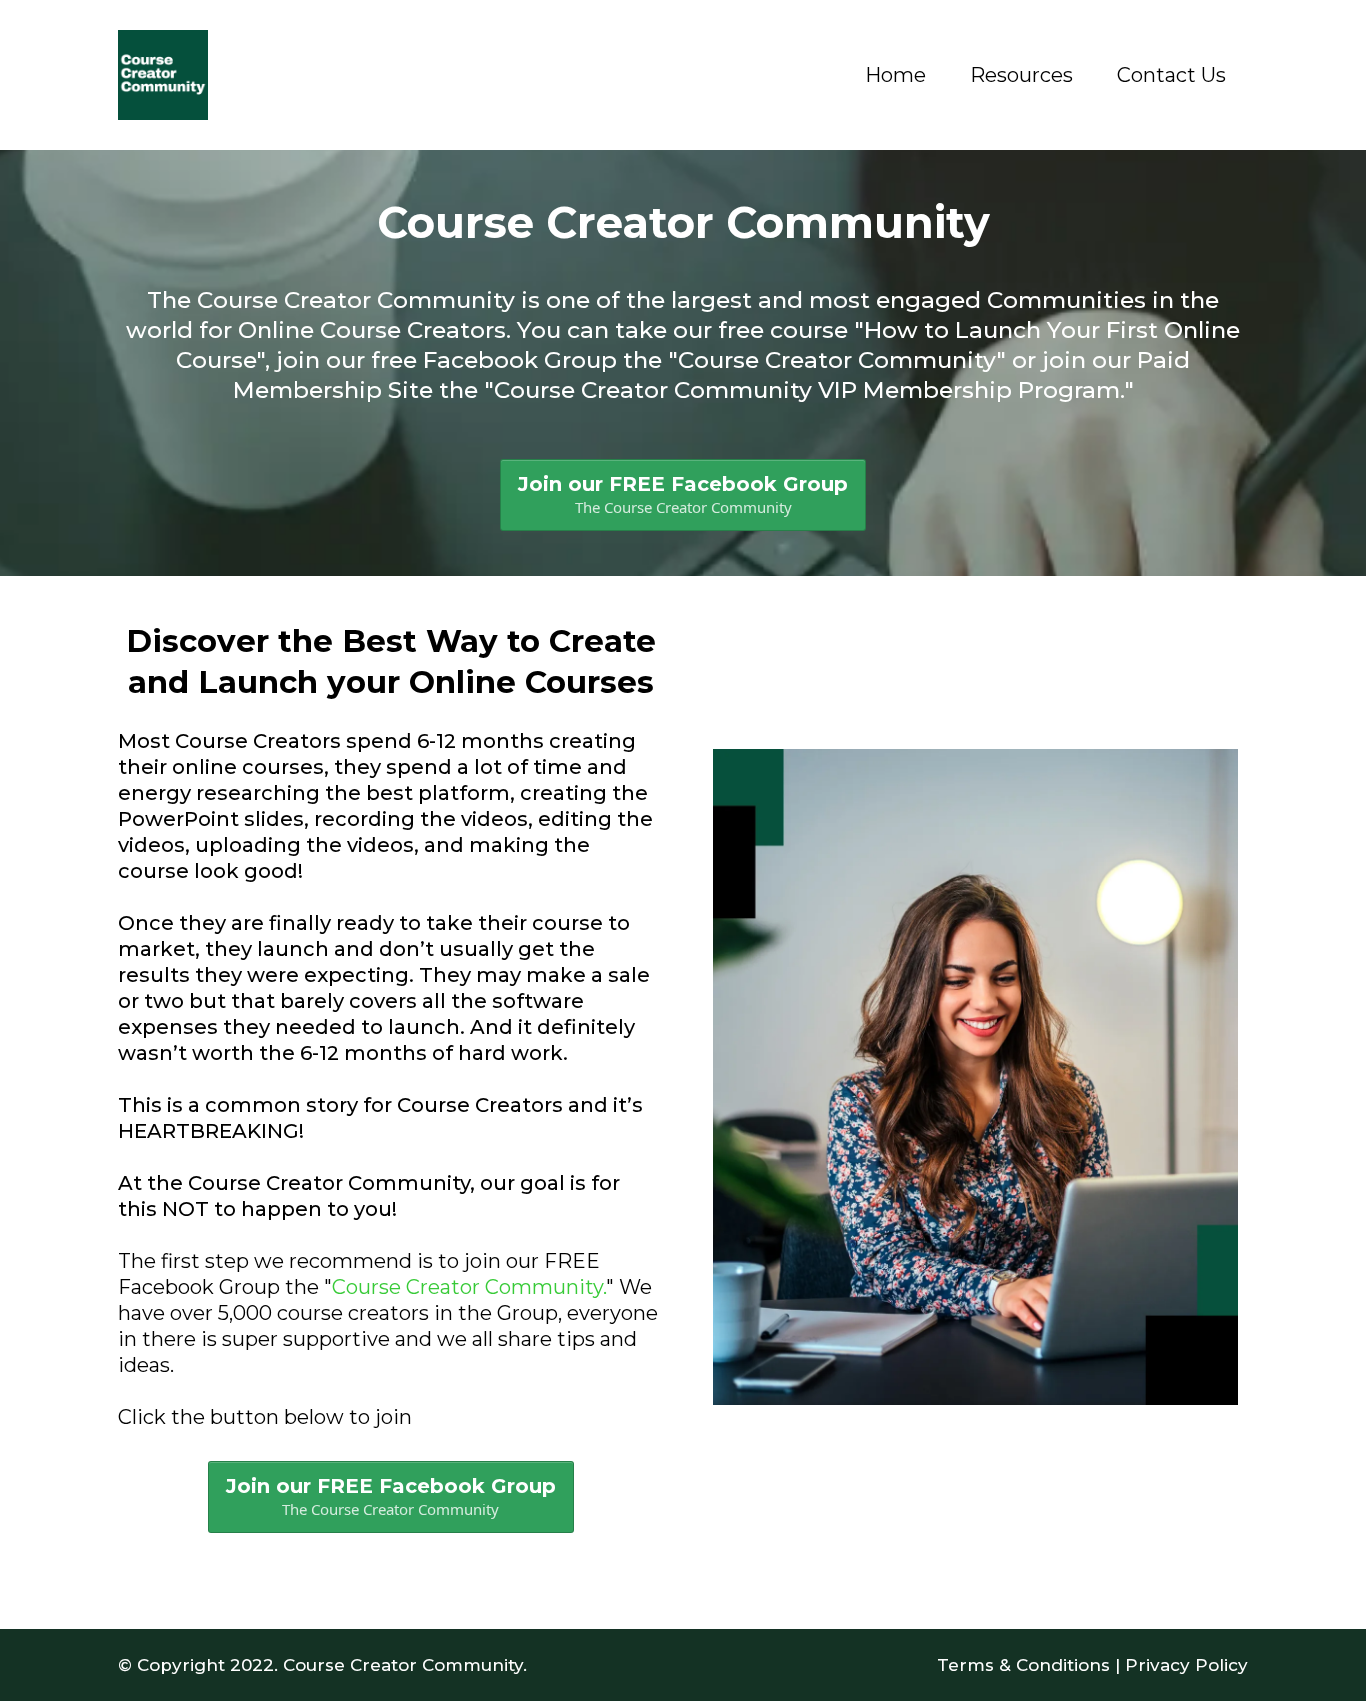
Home (895, 75)
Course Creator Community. (469, 1287)
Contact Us (1171, 75)
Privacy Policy (1186, 1665)
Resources (1021, 75)
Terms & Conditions (1023, 1665)
